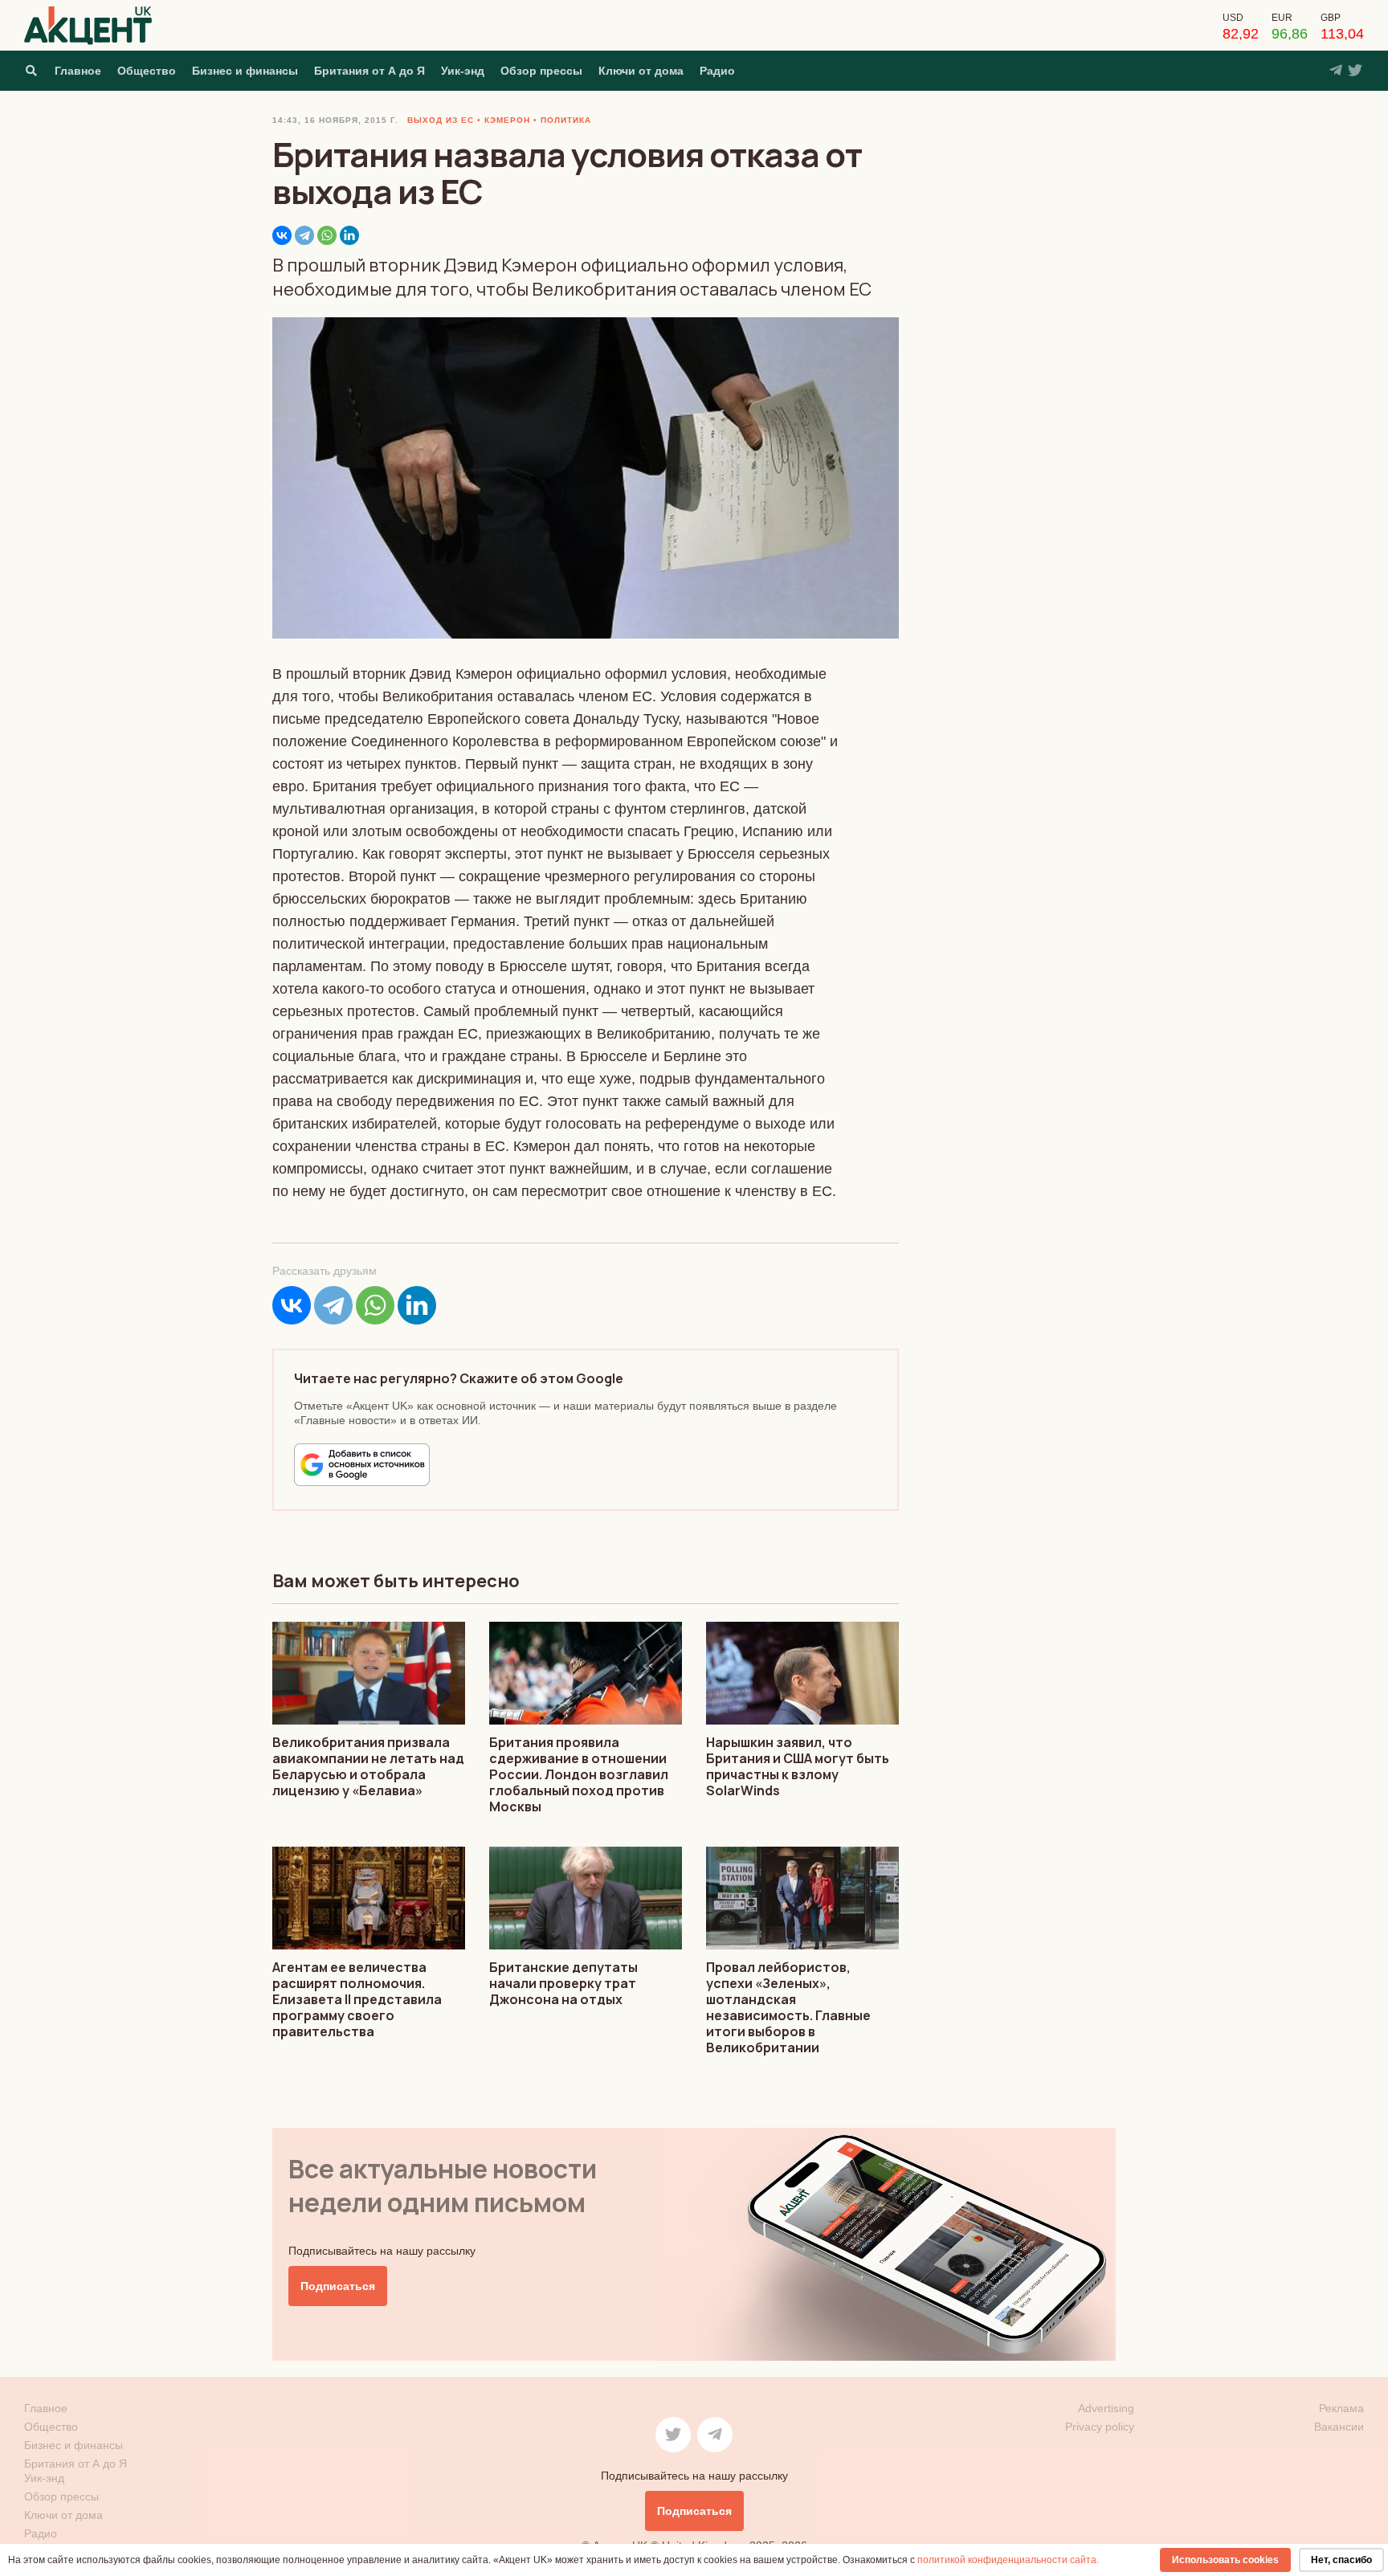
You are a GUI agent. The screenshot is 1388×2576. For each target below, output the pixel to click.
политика (566, 120)
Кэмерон (507, 120)
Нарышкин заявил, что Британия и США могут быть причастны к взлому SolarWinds (798, 1766)
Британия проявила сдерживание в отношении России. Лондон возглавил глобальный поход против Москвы (579, 1774)
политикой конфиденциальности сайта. (1008, 2560)
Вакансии (1339, 2427)
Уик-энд (463, 71)
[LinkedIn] (349, 235)
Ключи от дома (641, 71)
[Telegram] (304, 235)
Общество (147, 71)
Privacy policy (1100, 2427)
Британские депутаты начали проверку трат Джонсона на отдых (563, 1983)
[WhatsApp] (327, 235)
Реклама (1341, 2408)
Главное (78, 71)
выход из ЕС (441, 120)
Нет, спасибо (1341, 2560)
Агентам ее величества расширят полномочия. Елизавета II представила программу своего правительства (357, 1999)
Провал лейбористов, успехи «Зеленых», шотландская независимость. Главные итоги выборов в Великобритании (788, 2007)
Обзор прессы (541, 71)
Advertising (1106, 2408)
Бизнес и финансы (245, 71)
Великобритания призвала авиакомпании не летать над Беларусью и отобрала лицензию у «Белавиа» (368, 1766)
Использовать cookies (1225, 2560)
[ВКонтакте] (282, 235)
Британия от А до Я (369, 71)
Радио (717, 71)
